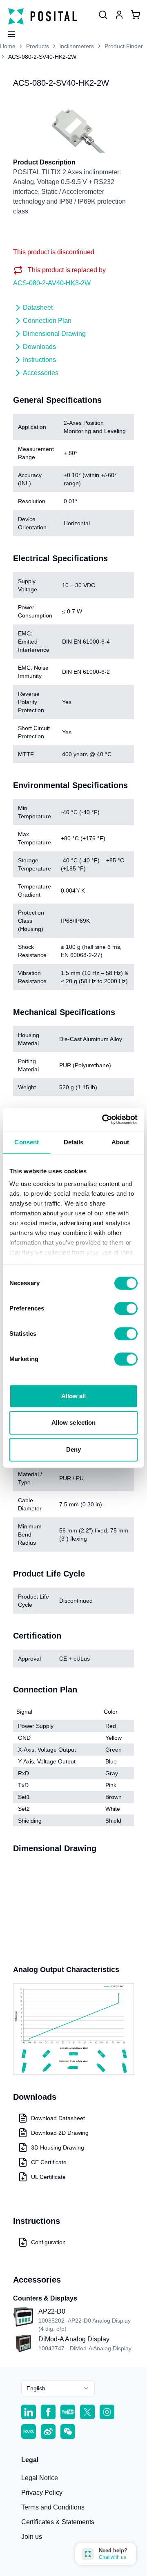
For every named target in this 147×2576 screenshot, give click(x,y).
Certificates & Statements (58, 2522)
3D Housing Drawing (58, 2147)
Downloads (39, 347)
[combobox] (58, 2388)
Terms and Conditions (53, 2507)
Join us (32, 2537)
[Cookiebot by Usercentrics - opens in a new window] (104, 1119)
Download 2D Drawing (60, 2133)
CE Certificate (49, 2162)
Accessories (41, 373)
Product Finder (124, 46)
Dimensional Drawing (54, 334)
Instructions (39, 360)
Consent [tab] (27, 1142)
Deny (73, 1449)
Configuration (48, 2242)
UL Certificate (48, 2177)
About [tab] (120, 1142)
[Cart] (136, 15)
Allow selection (74, 1422)
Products (38, 46)
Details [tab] (74, 1142)
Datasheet (38, 308)
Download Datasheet (58, 2118)
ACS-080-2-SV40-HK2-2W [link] (42, 57)
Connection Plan (47, 321)
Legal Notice (40, 2478)
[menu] (8, 32)
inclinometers (77, 46)
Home (8, 46)
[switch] (126, 1308)
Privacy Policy (42, 2493)
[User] (103, 15)
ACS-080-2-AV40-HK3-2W (52, 283)
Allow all (74, 1396)
